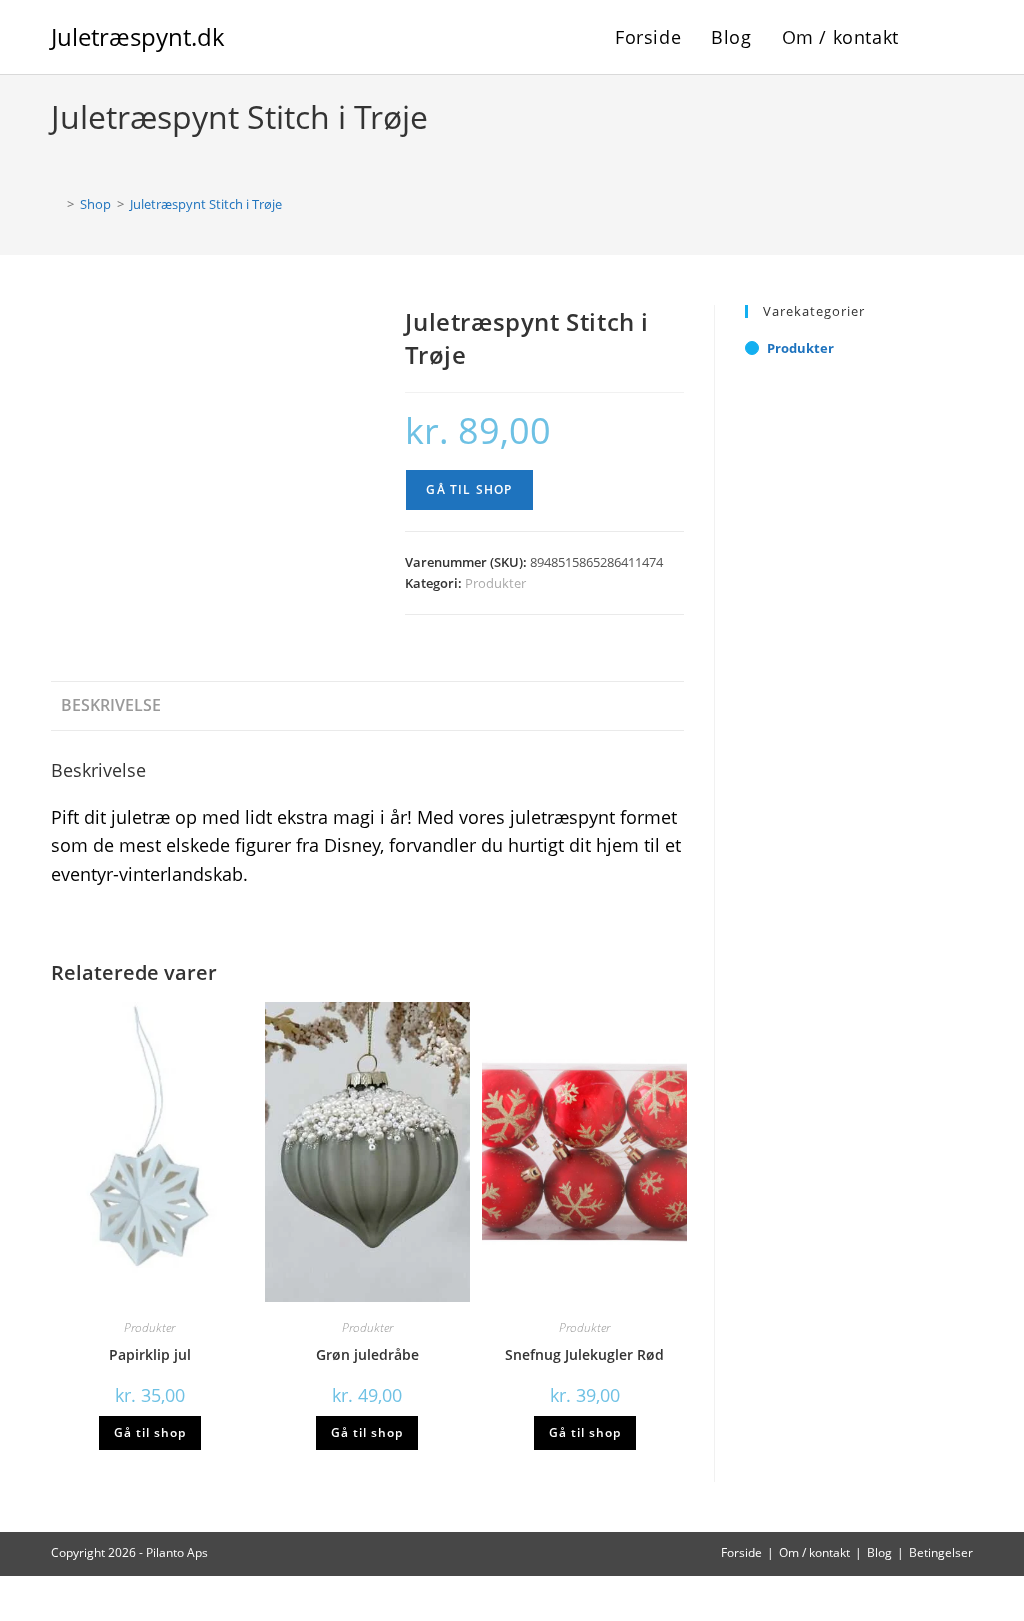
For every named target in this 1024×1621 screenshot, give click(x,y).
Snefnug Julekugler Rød (584, 1354)
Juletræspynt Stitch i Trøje (206, 204)
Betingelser (941, 1552)
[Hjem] (56, 204)
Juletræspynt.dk (138, 36)
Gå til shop (469, 489)
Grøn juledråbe (367, 1354)
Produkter (495, 583)
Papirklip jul (150, 1354)
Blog (879, 1552)
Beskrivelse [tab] (111, 705)
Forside (741, 1552)
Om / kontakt (814, 1552)
